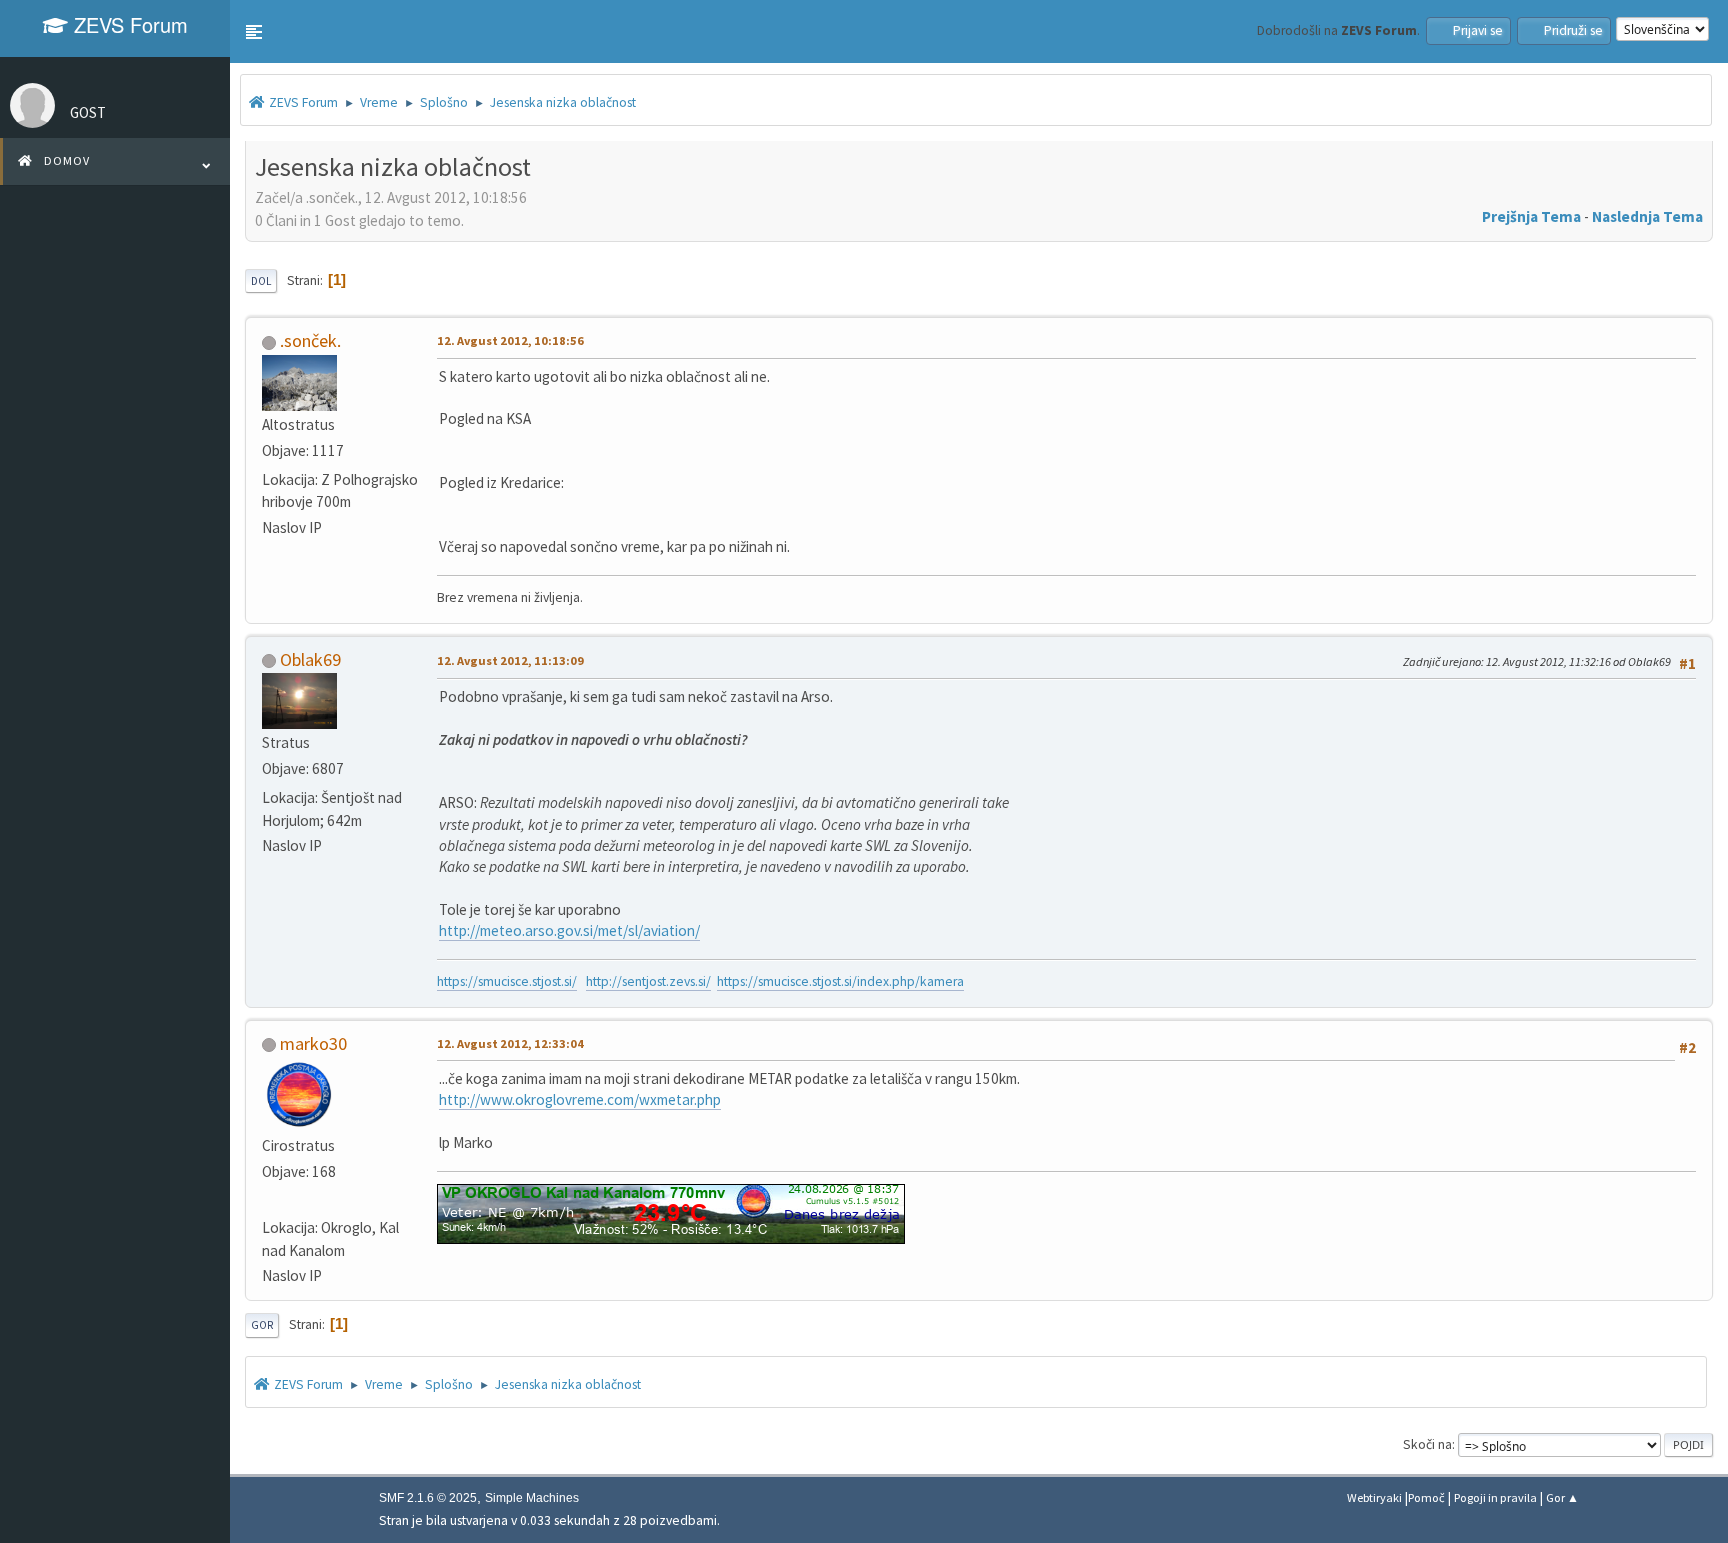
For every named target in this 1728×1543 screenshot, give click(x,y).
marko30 (313, 1043)
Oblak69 (310, 659)
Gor (262, 1325)
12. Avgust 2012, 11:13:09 (510, 660)
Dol (261, 281)
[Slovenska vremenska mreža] (270, 1200)
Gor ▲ (1562, 1497)
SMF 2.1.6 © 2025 (428, 1498)
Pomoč (1426, 1497)
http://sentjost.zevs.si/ (648, 981)
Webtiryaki (1374, 1497)
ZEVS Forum (128, 24)
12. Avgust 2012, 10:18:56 (510, 340)
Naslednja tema (1647, 216)
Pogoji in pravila (1495, 1497)
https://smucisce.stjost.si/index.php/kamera (840, 981)
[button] (254, 32)
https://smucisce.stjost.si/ (507, 981)
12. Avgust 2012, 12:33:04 (510, 1043)
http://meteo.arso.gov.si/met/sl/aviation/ (569, 930)
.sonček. (310, 340)
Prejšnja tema (1531, 216)
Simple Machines (532, 1498)
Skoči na (1427, 1444)
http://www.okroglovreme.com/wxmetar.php (580, 1099)
